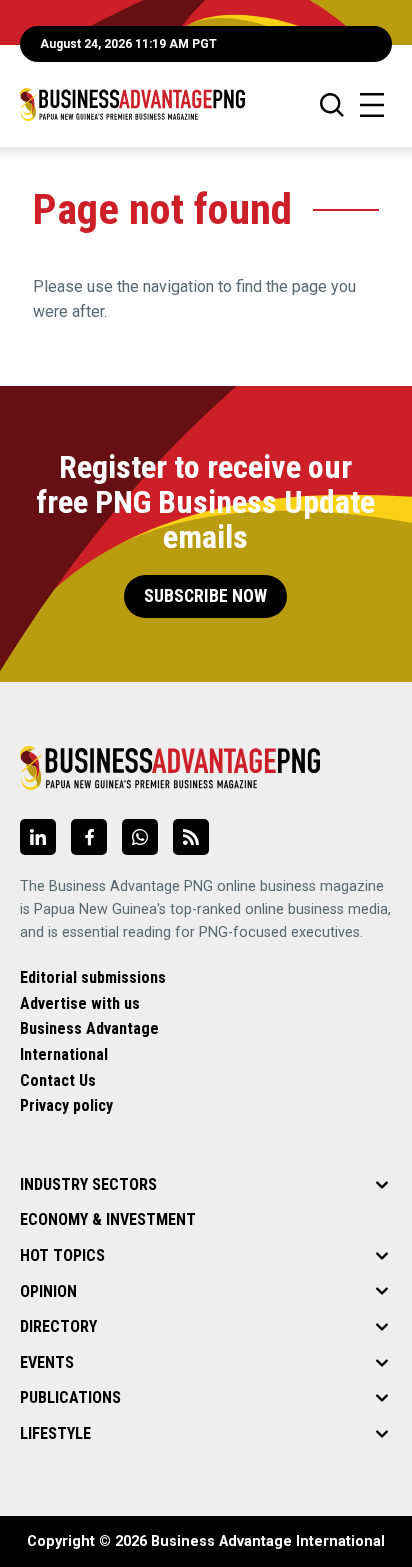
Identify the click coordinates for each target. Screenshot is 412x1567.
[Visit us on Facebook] (89, 837)
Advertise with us (80, 1003)
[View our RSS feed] (191, 837)
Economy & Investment (108, 1219)
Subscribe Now (205, 596)
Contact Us (58, 1080)
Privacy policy (66, 1105)
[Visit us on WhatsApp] (140, 837)
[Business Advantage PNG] (132, 104)
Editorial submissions (93, 977)
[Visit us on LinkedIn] (38, 837)
